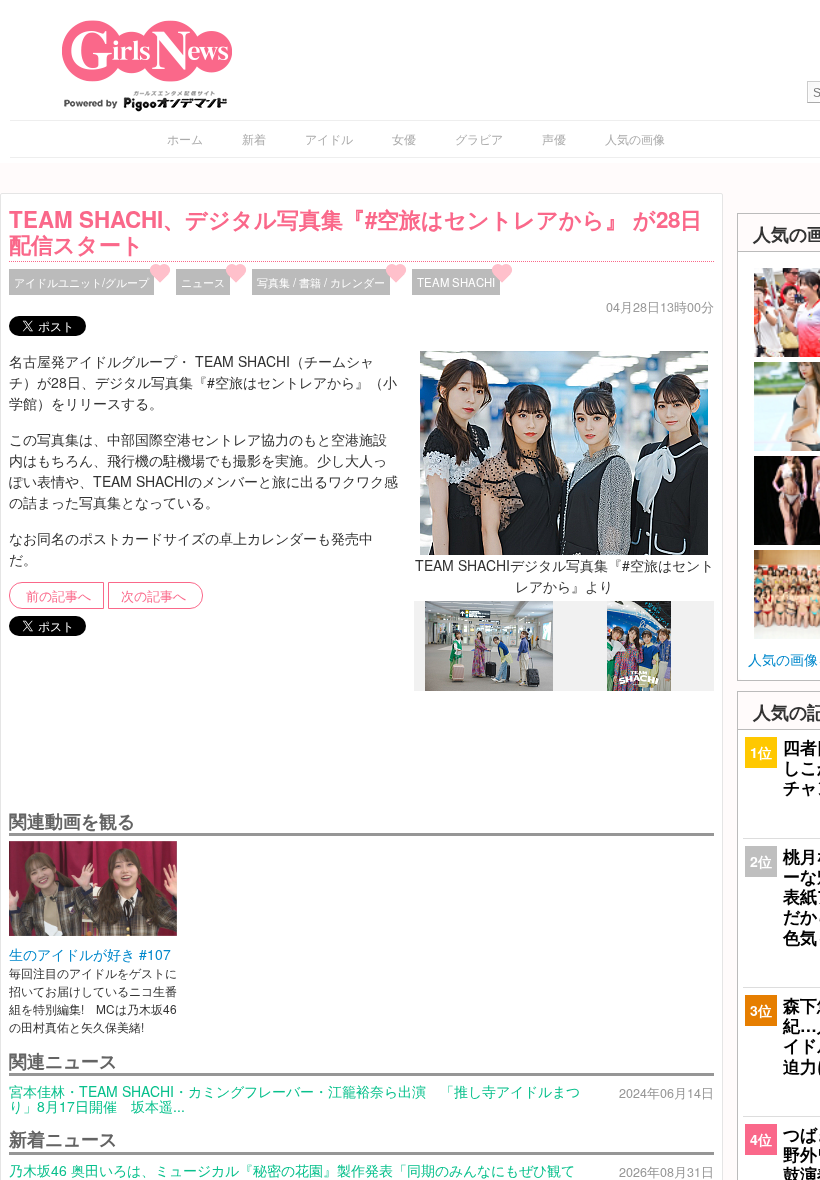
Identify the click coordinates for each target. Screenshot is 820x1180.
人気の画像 (635, 138)
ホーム (185, 138)
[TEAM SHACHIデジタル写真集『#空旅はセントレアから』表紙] (639, 685)
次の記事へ (153, 596)
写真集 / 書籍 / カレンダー (321, 282)
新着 (254, 138)
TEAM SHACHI (456, 282)
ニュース (203, 282)
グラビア (479, 138)
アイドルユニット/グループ (81, 282)
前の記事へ (58, 596)
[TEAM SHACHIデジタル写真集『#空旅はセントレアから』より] (564, 451)
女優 (404, 138)
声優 (554, 138)
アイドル (329, 138)
